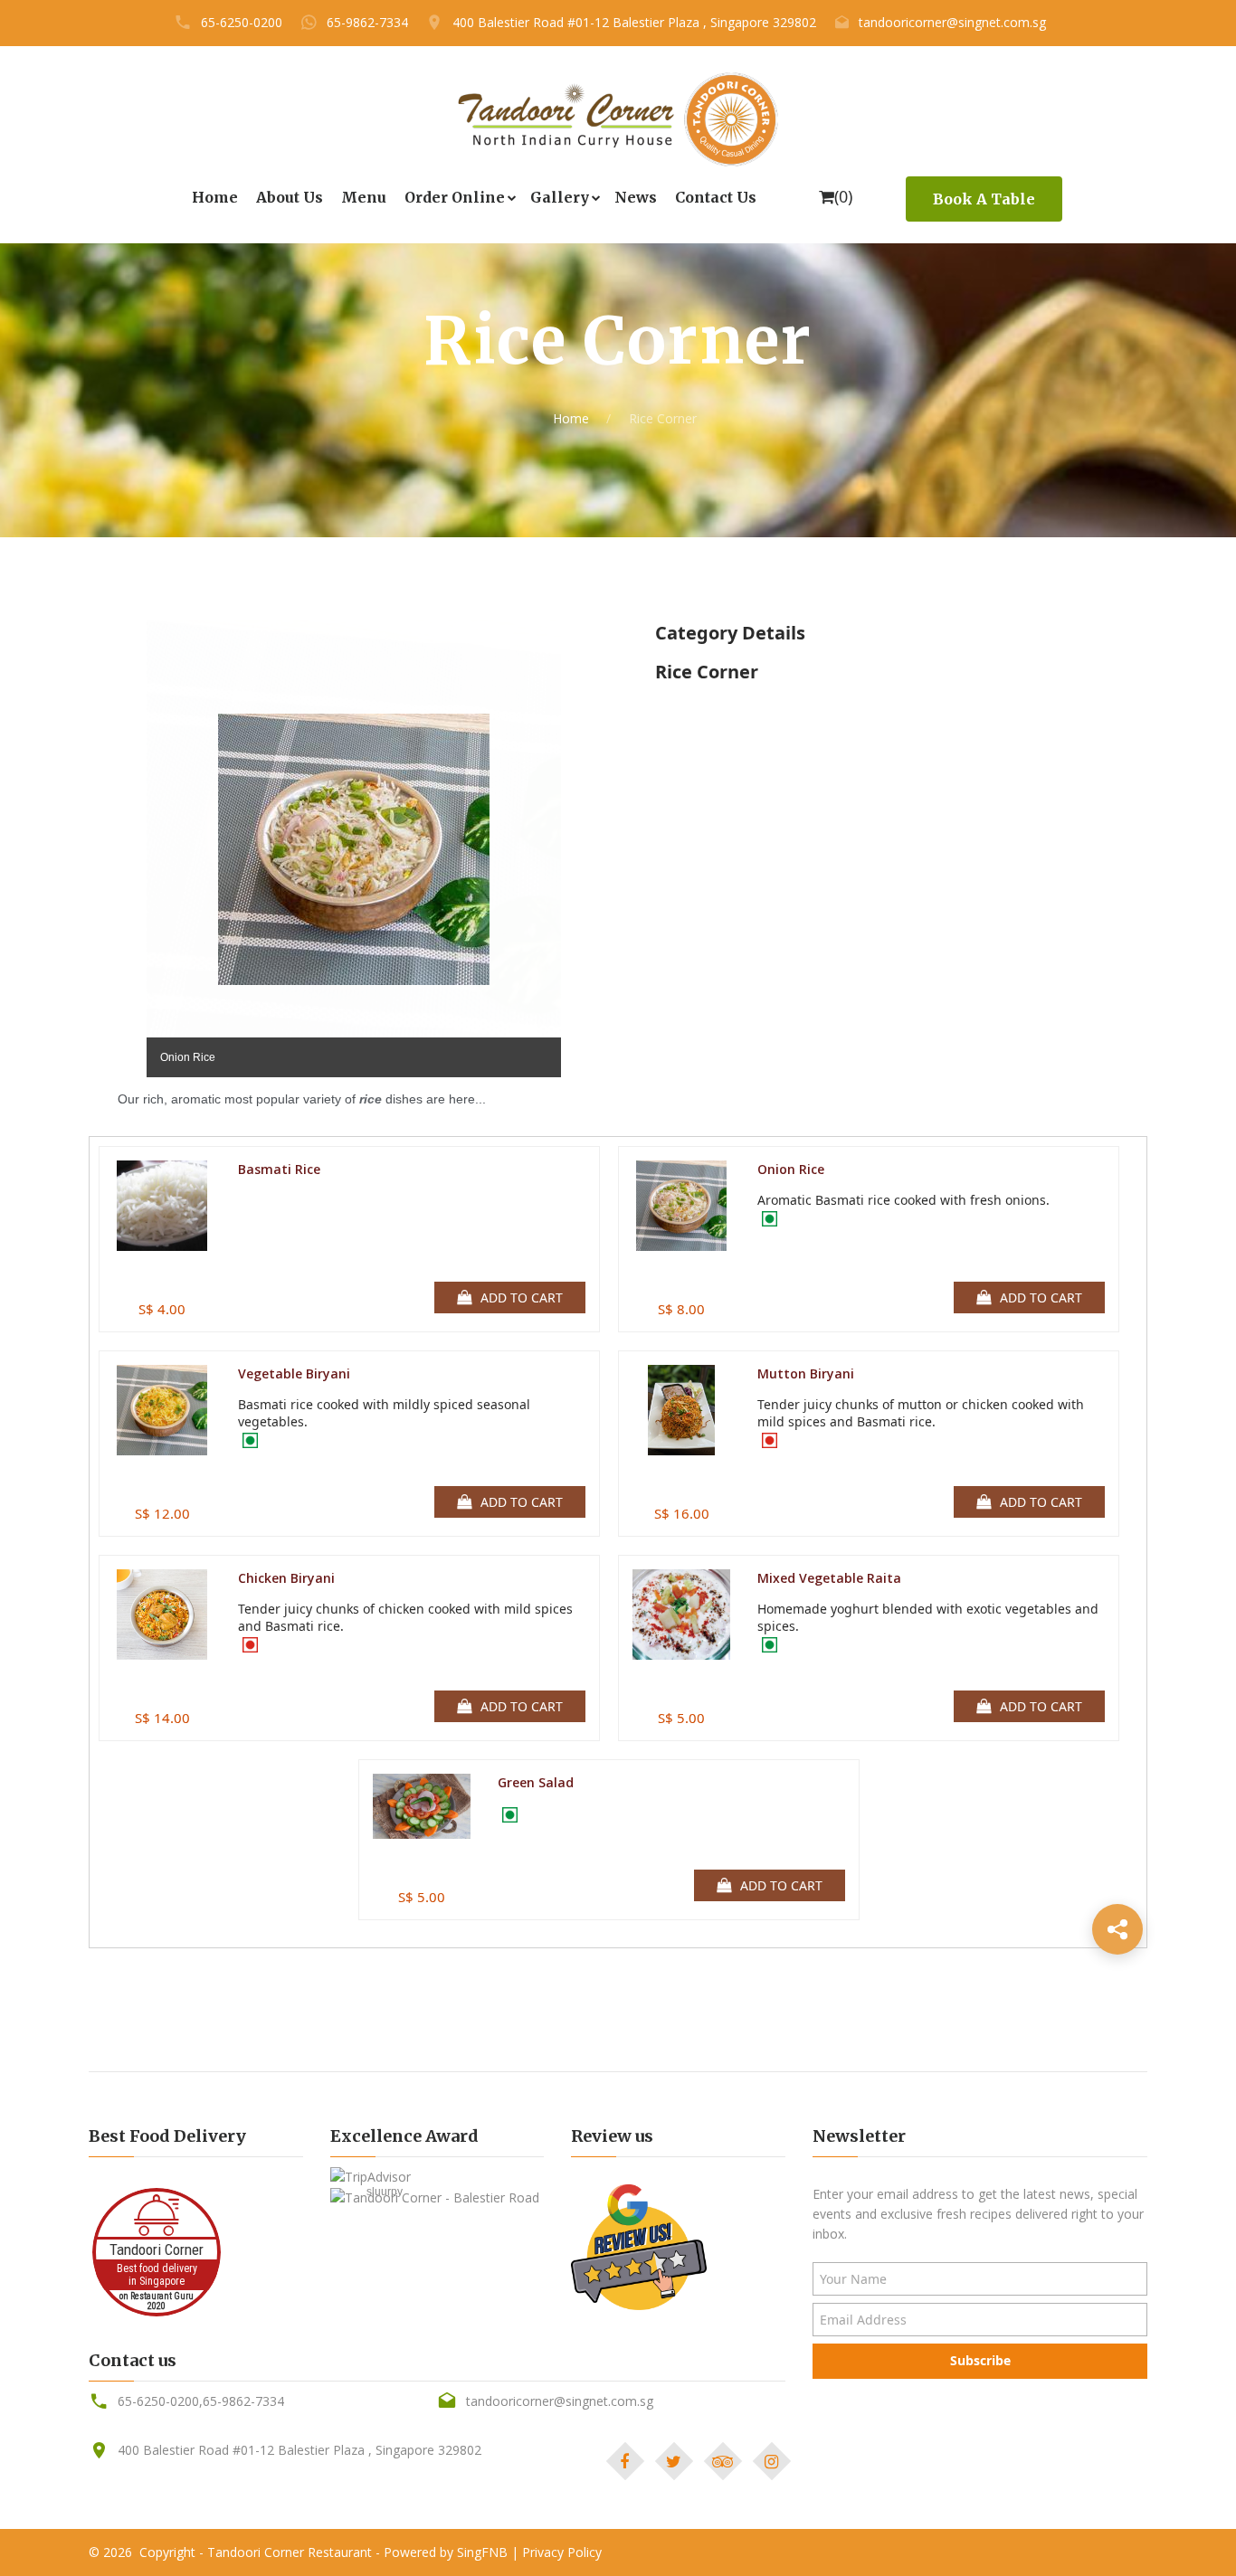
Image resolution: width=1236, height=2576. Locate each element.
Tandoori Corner (157, 2249)
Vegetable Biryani (294, 1373)
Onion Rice (791, 1169)
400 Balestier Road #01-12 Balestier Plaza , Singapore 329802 (634, 22)
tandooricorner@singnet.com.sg (952, 22)
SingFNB (482, 2552)
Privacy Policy (562, 2552)
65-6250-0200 (242, 22)
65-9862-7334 (367, 22)
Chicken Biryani (286, 1578)
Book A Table (984, 199)
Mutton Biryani (806, 1373)
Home (571, 418)
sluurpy (385, 2192)
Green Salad (536, 1782)
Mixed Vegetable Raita (829, 1578)
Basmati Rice (279, 1169)
